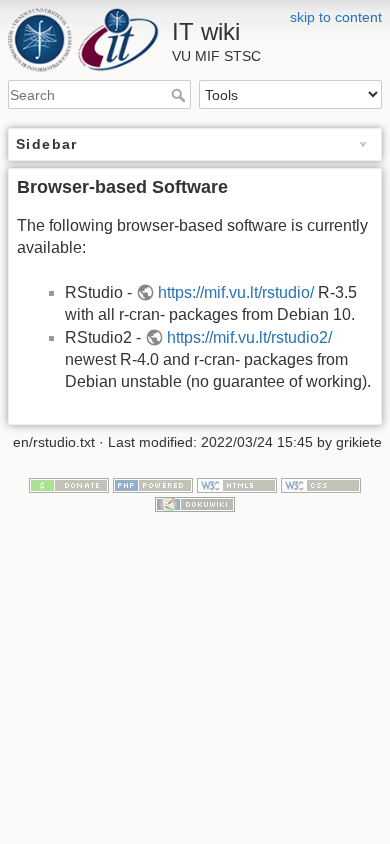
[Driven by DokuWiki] (195, 504)
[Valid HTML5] (237, 484)
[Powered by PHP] (153, 484)
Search (180, 95)
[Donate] (69, 484)
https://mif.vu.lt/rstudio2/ (249, 337)
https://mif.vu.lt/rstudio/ (236, 292)
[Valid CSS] (321, 484)
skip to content (336, 17)
